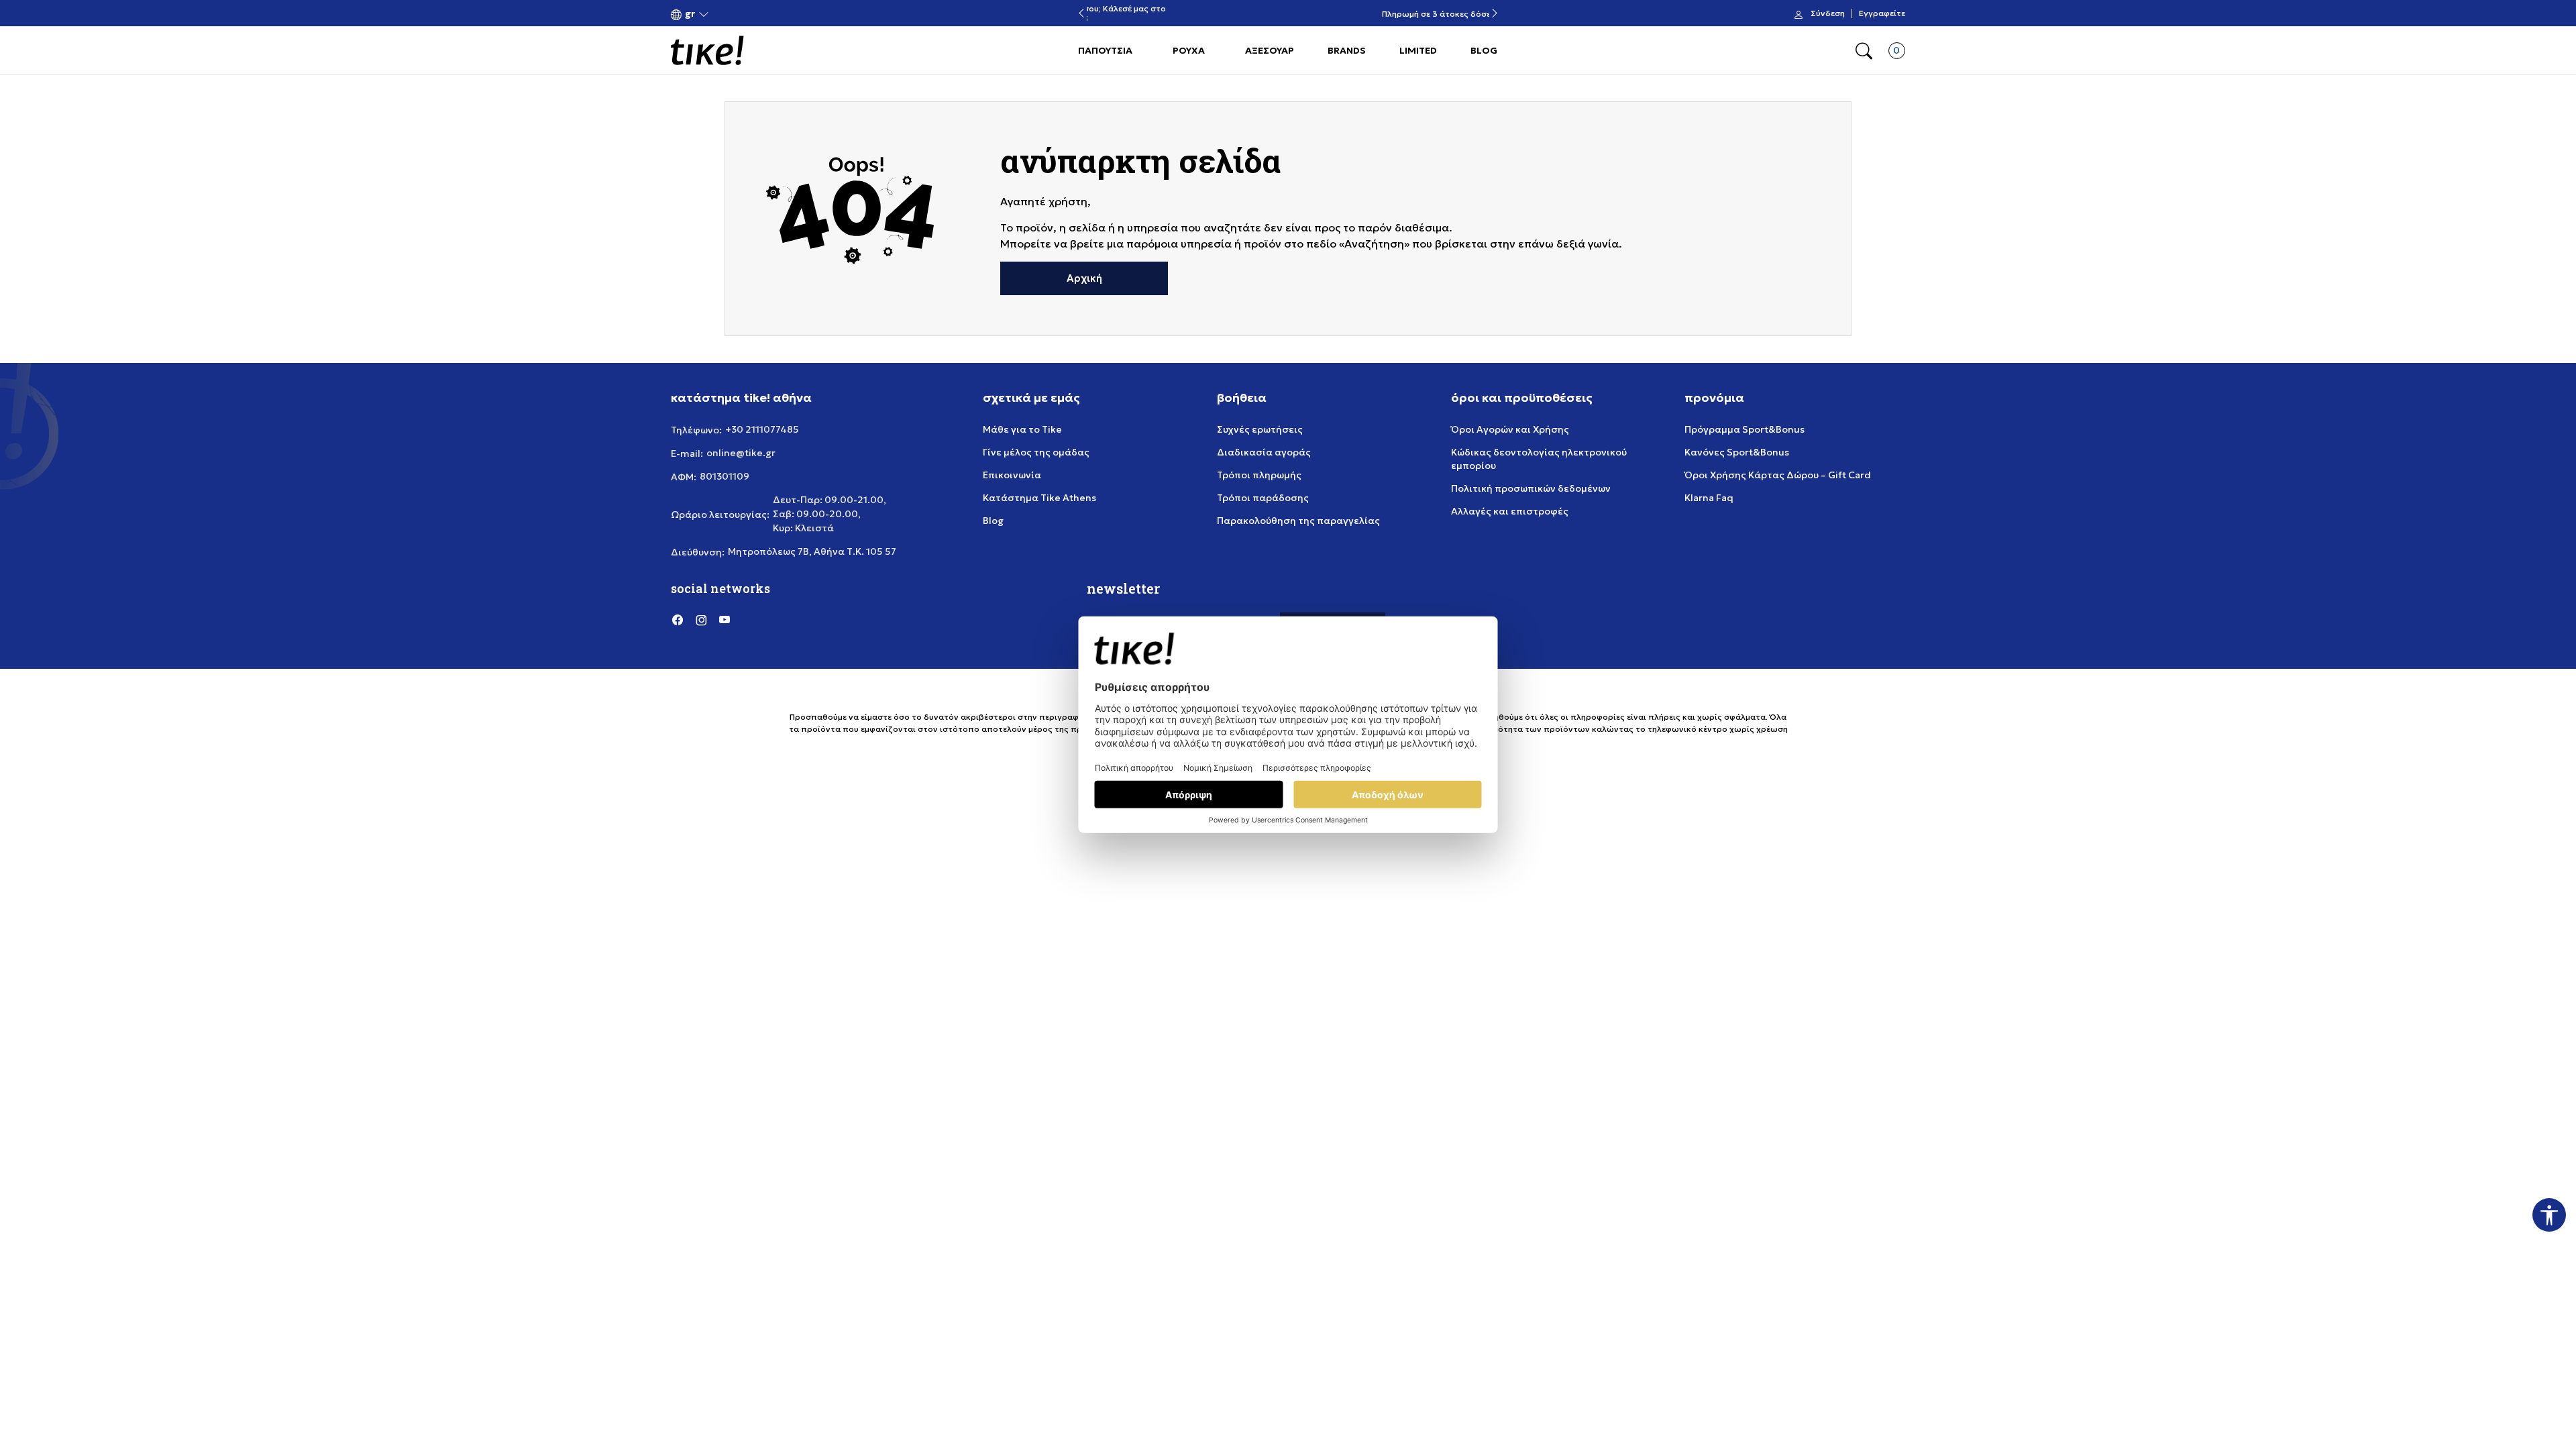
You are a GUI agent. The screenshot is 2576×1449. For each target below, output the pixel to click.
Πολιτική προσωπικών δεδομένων (1531, 488)
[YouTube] (724, 619)
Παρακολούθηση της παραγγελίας (1298, 521)
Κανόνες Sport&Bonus (1737, 452)
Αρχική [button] (1084, 278)
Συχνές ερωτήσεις (1260, 429)
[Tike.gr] (707, 50)
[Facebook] (678, 619)
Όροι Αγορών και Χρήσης (1510, 429)
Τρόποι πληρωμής (1259, 475)
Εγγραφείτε (1882, 13)
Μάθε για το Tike (1022, 429)
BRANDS (1347, 50)
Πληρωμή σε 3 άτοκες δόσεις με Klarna (1288, 14)
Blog (993, 521)
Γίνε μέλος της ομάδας (1036, 452)
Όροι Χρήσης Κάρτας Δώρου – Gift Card (1778, 475)
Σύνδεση (1828, 13)
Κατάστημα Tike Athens (1039, 498)
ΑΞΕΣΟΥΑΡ (1270, 50)
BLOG (1484, 50)
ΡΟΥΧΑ (1189, 50)
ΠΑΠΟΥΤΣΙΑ (1105, 50)
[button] (690, 14)
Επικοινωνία (1012, 475)
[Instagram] (701, 619)
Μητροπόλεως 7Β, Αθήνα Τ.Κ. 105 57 (812, 551)
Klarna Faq (1709, 498)
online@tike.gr (741, 453)
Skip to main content (725, 14)
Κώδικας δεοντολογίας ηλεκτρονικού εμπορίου (1539, 459)
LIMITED (1418, 50)
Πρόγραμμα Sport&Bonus (1745, 429)
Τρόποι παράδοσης (1263, 498)
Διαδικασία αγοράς (1264, 452)
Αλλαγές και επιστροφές (1510, 511)
